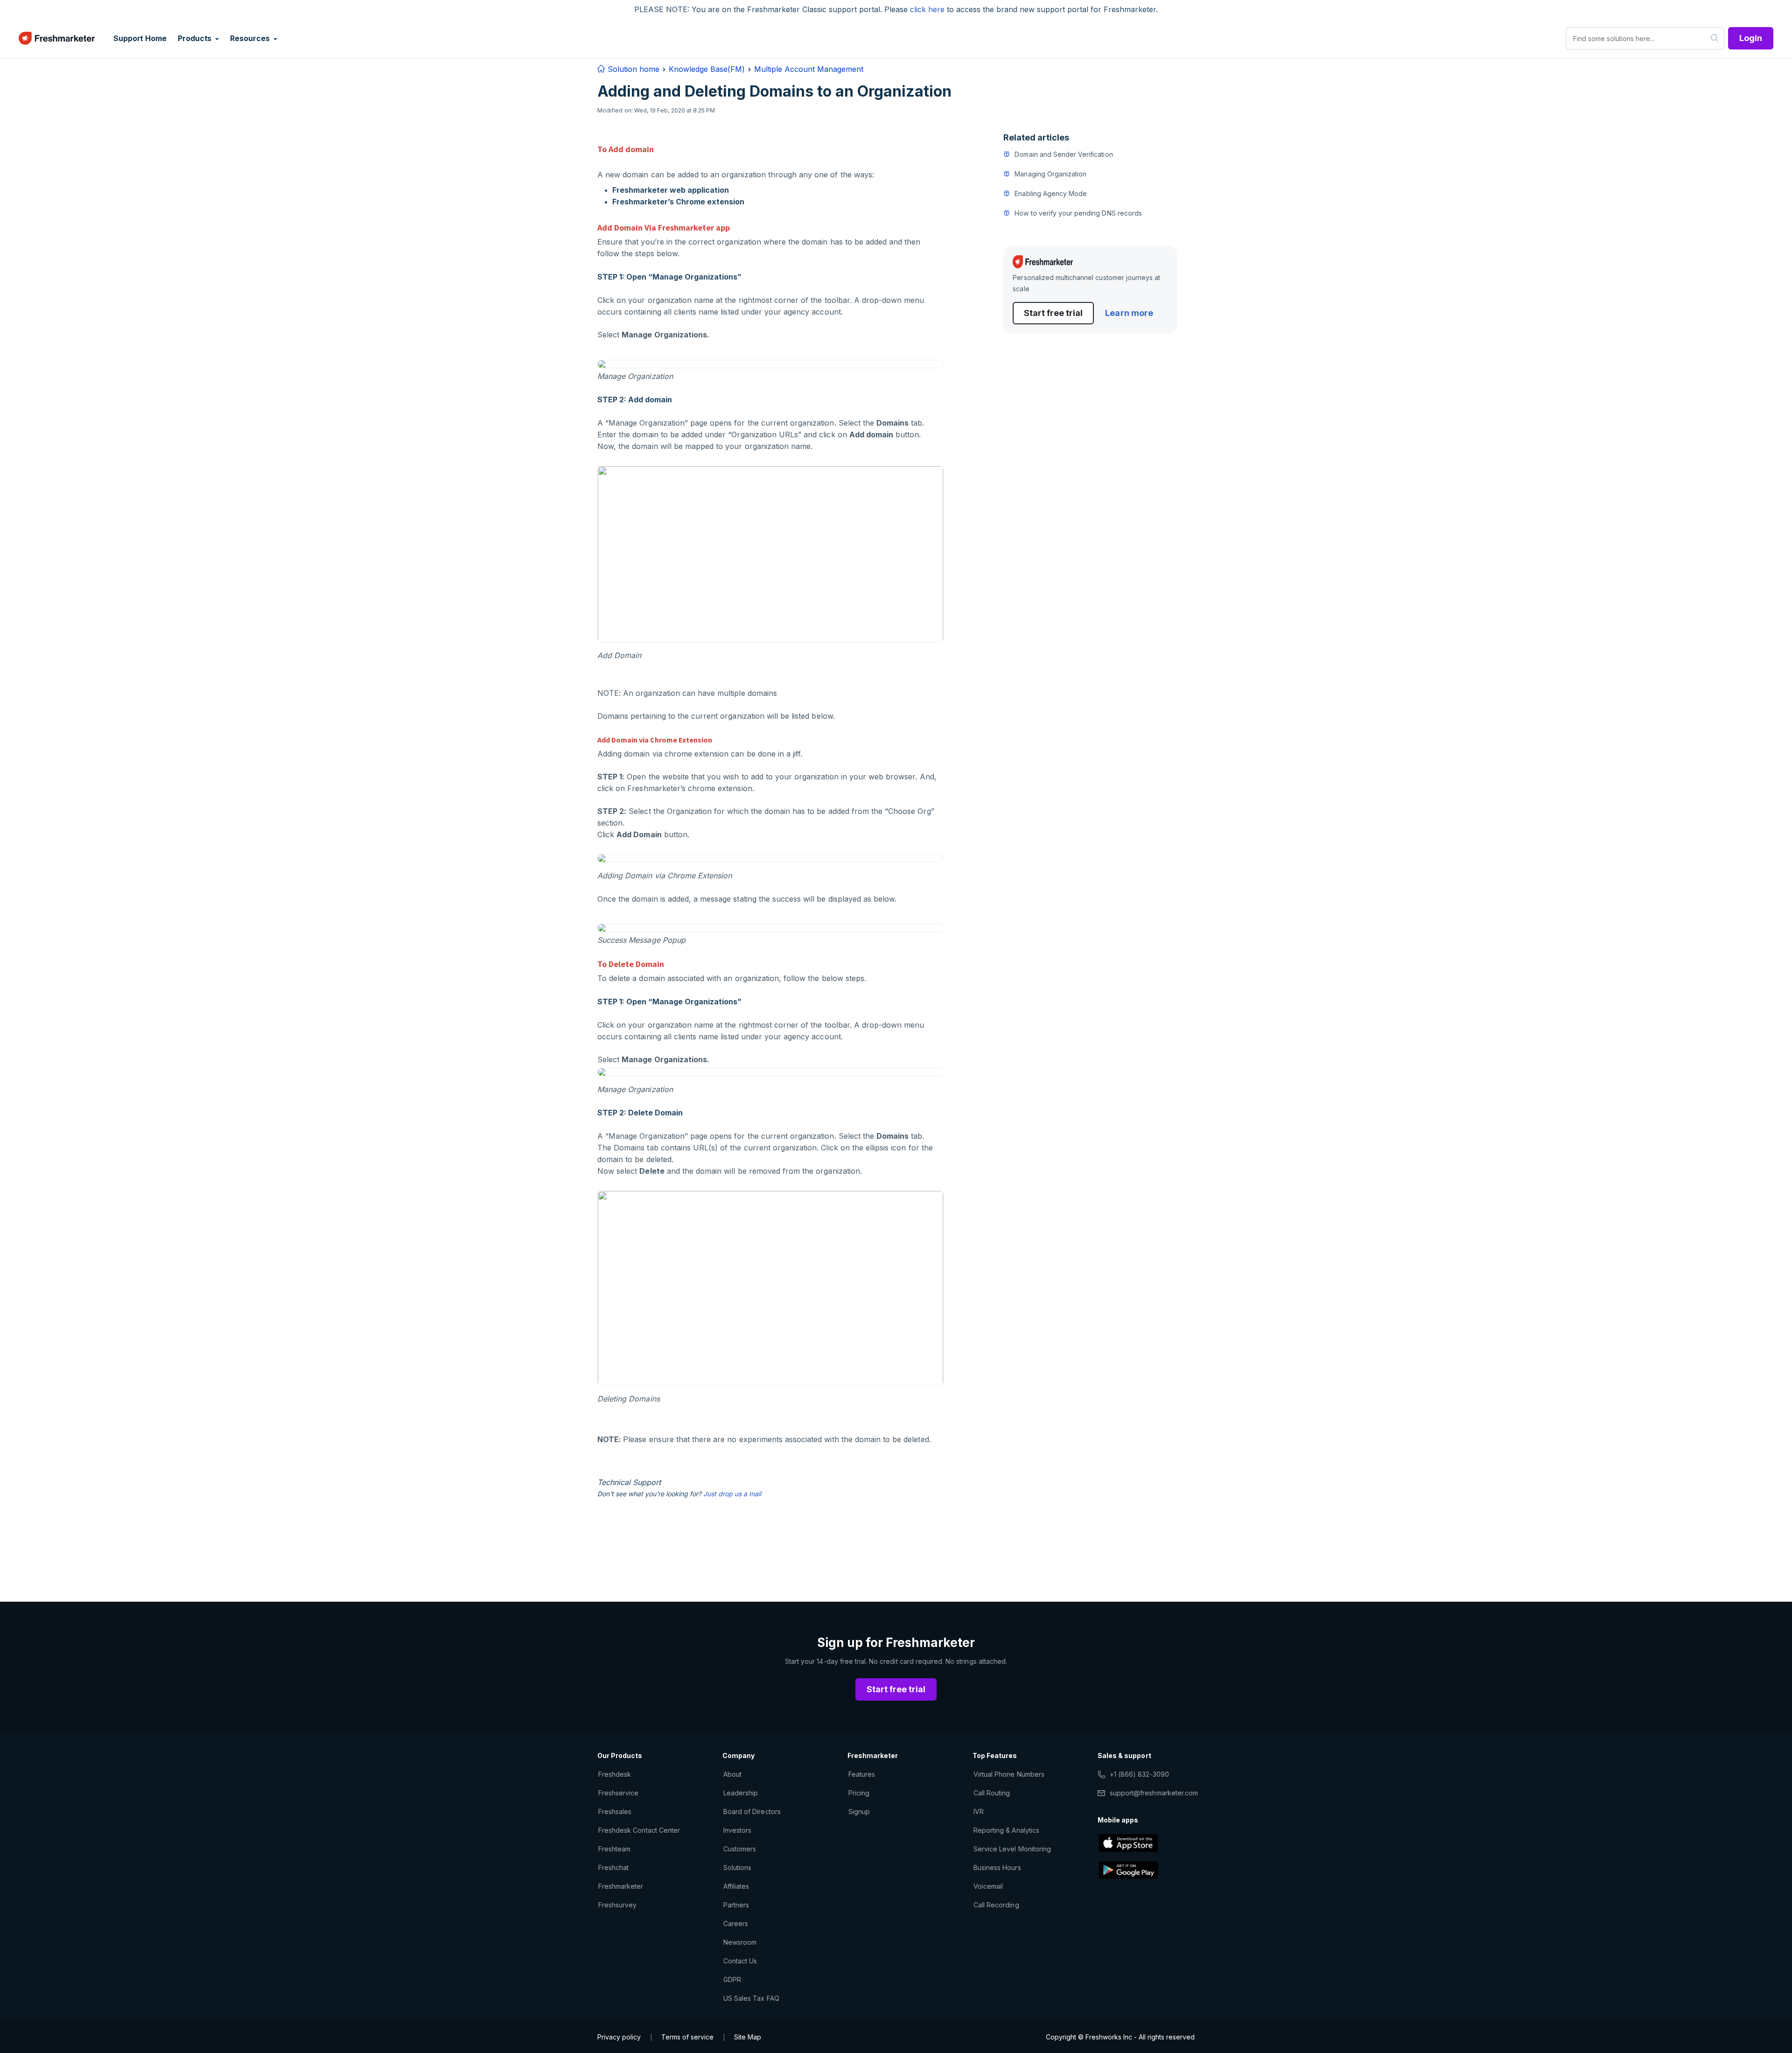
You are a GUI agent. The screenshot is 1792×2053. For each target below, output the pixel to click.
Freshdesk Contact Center (639, 1830)
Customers (740, 1849)
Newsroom (740, 1942)
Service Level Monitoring (1012, 1849)
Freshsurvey (617, 1905)
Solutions (737, 1867)
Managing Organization (1050, 174)
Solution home (632, 69)
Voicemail (988, 1886)
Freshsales (615, 1811)
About (732, 1774)
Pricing (859, 1793)
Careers (736, 1923)
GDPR (732, 1979)
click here (927, 9)
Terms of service (687, 2037)
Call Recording (996, 1905)
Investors (737, 1830)
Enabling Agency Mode (1051, 193)
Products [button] (196, 38)
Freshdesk (615, 1774)
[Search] (1715, 38)
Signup (859, 1811)
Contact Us (740, 1961)
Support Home (140, 38)
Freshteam (614, 1849)
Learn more (1129, 313)
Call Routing (992, 1793)
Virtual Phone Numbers (1009, 1774)
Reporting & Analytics (1006, 1830)
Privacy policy (619, 2037)
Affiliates (736, 1886)
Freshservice (618, 1793)
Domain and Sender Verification (1064, 154)
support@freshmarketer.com (1154, 1793)
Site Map (748, 2037)
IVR (979, 1811)
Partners (736, 1905)
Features (862, 1774)
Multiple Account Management (809, 69)
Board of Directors (752, 1811)
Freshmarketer (621, 1886)
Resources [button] (251, 38)
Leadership (741, 1793)
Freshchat (613, 1867)
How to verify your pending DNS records (1078, 213)
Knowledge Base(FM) (707, 69)
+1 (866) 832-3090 (1139, 1774)
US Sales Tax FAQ (751, 1998)
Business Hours (997, 1867)
